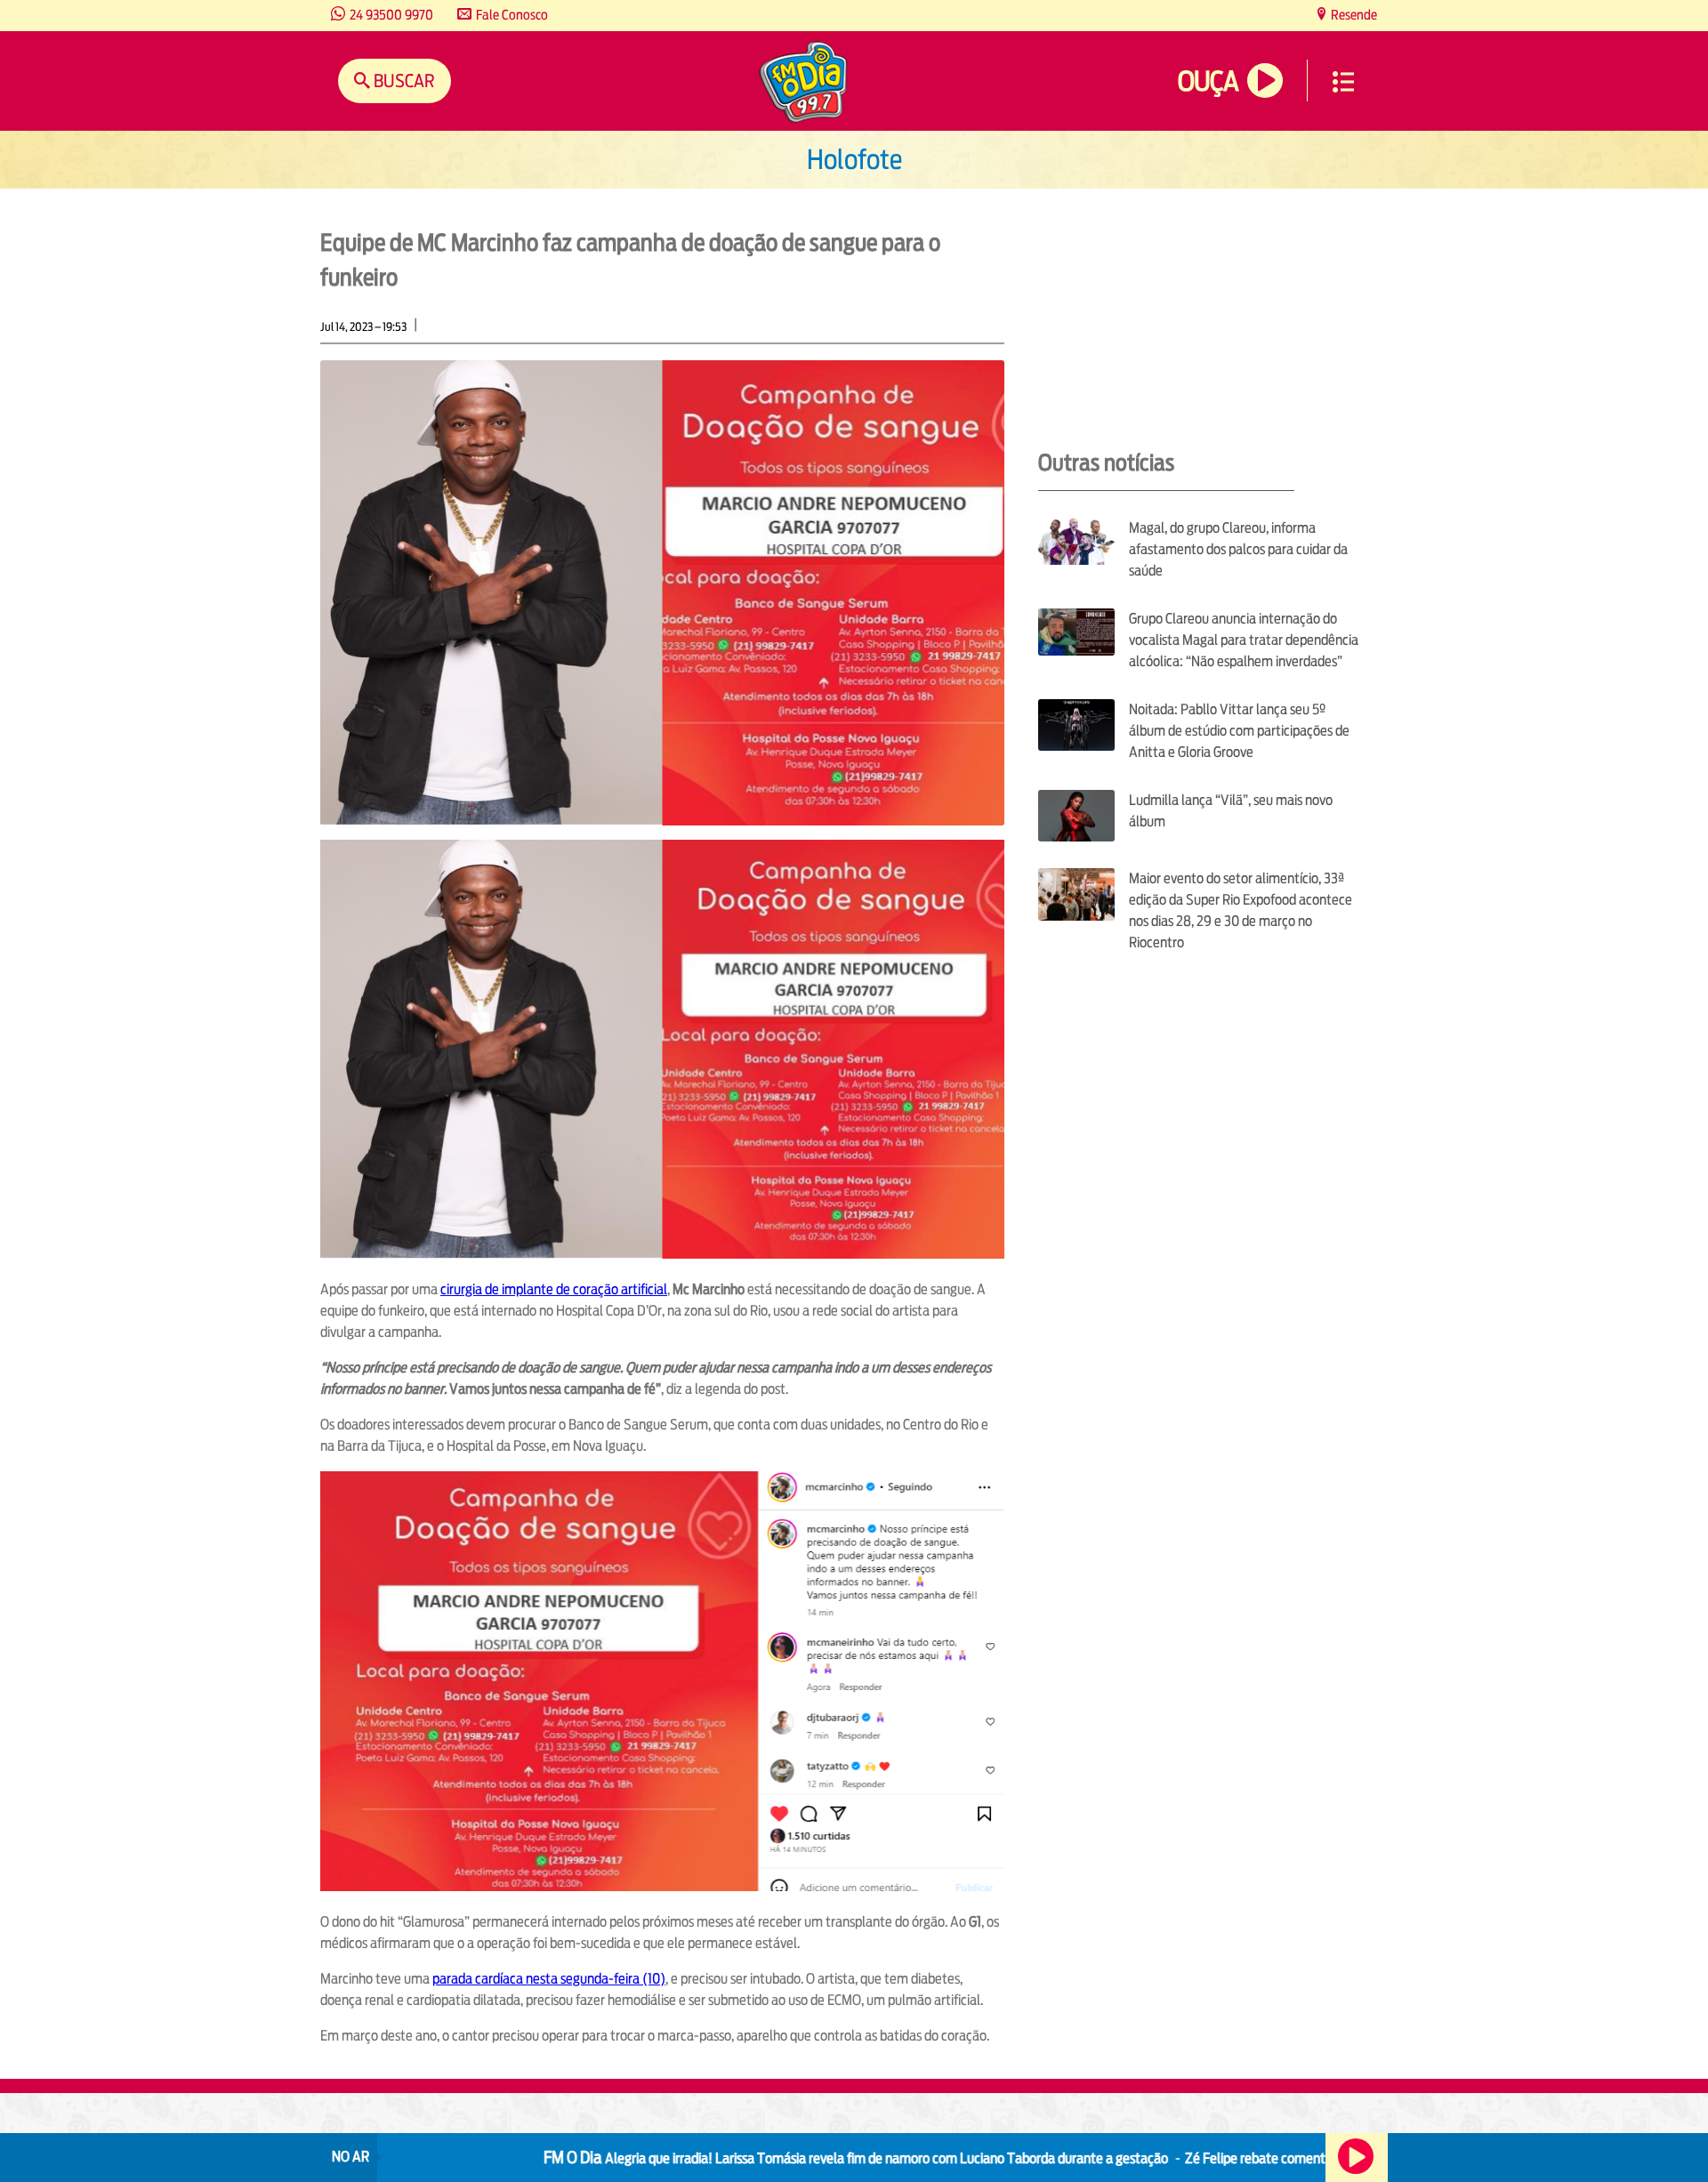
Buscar (403, 81)
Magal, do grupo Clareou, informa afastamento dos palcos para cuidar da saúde (1238, 549)
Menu (1343, 82)
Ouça (1208, 81)
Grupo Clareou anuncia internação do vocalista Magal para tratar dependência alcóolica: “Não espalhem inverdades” (1244, 640)
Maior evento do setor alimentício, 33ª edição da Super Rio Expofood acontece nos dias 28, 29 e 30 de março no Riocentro (1241, 910)
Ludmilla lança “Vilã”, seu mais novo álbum (1231, 811)
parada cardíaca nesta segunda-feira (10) (549, 1979)
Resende (1353, 15)
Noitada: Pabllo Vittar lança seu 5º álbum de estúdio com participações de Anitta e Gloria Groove (1239, 731)
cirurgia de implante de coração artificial (554, 1289)
